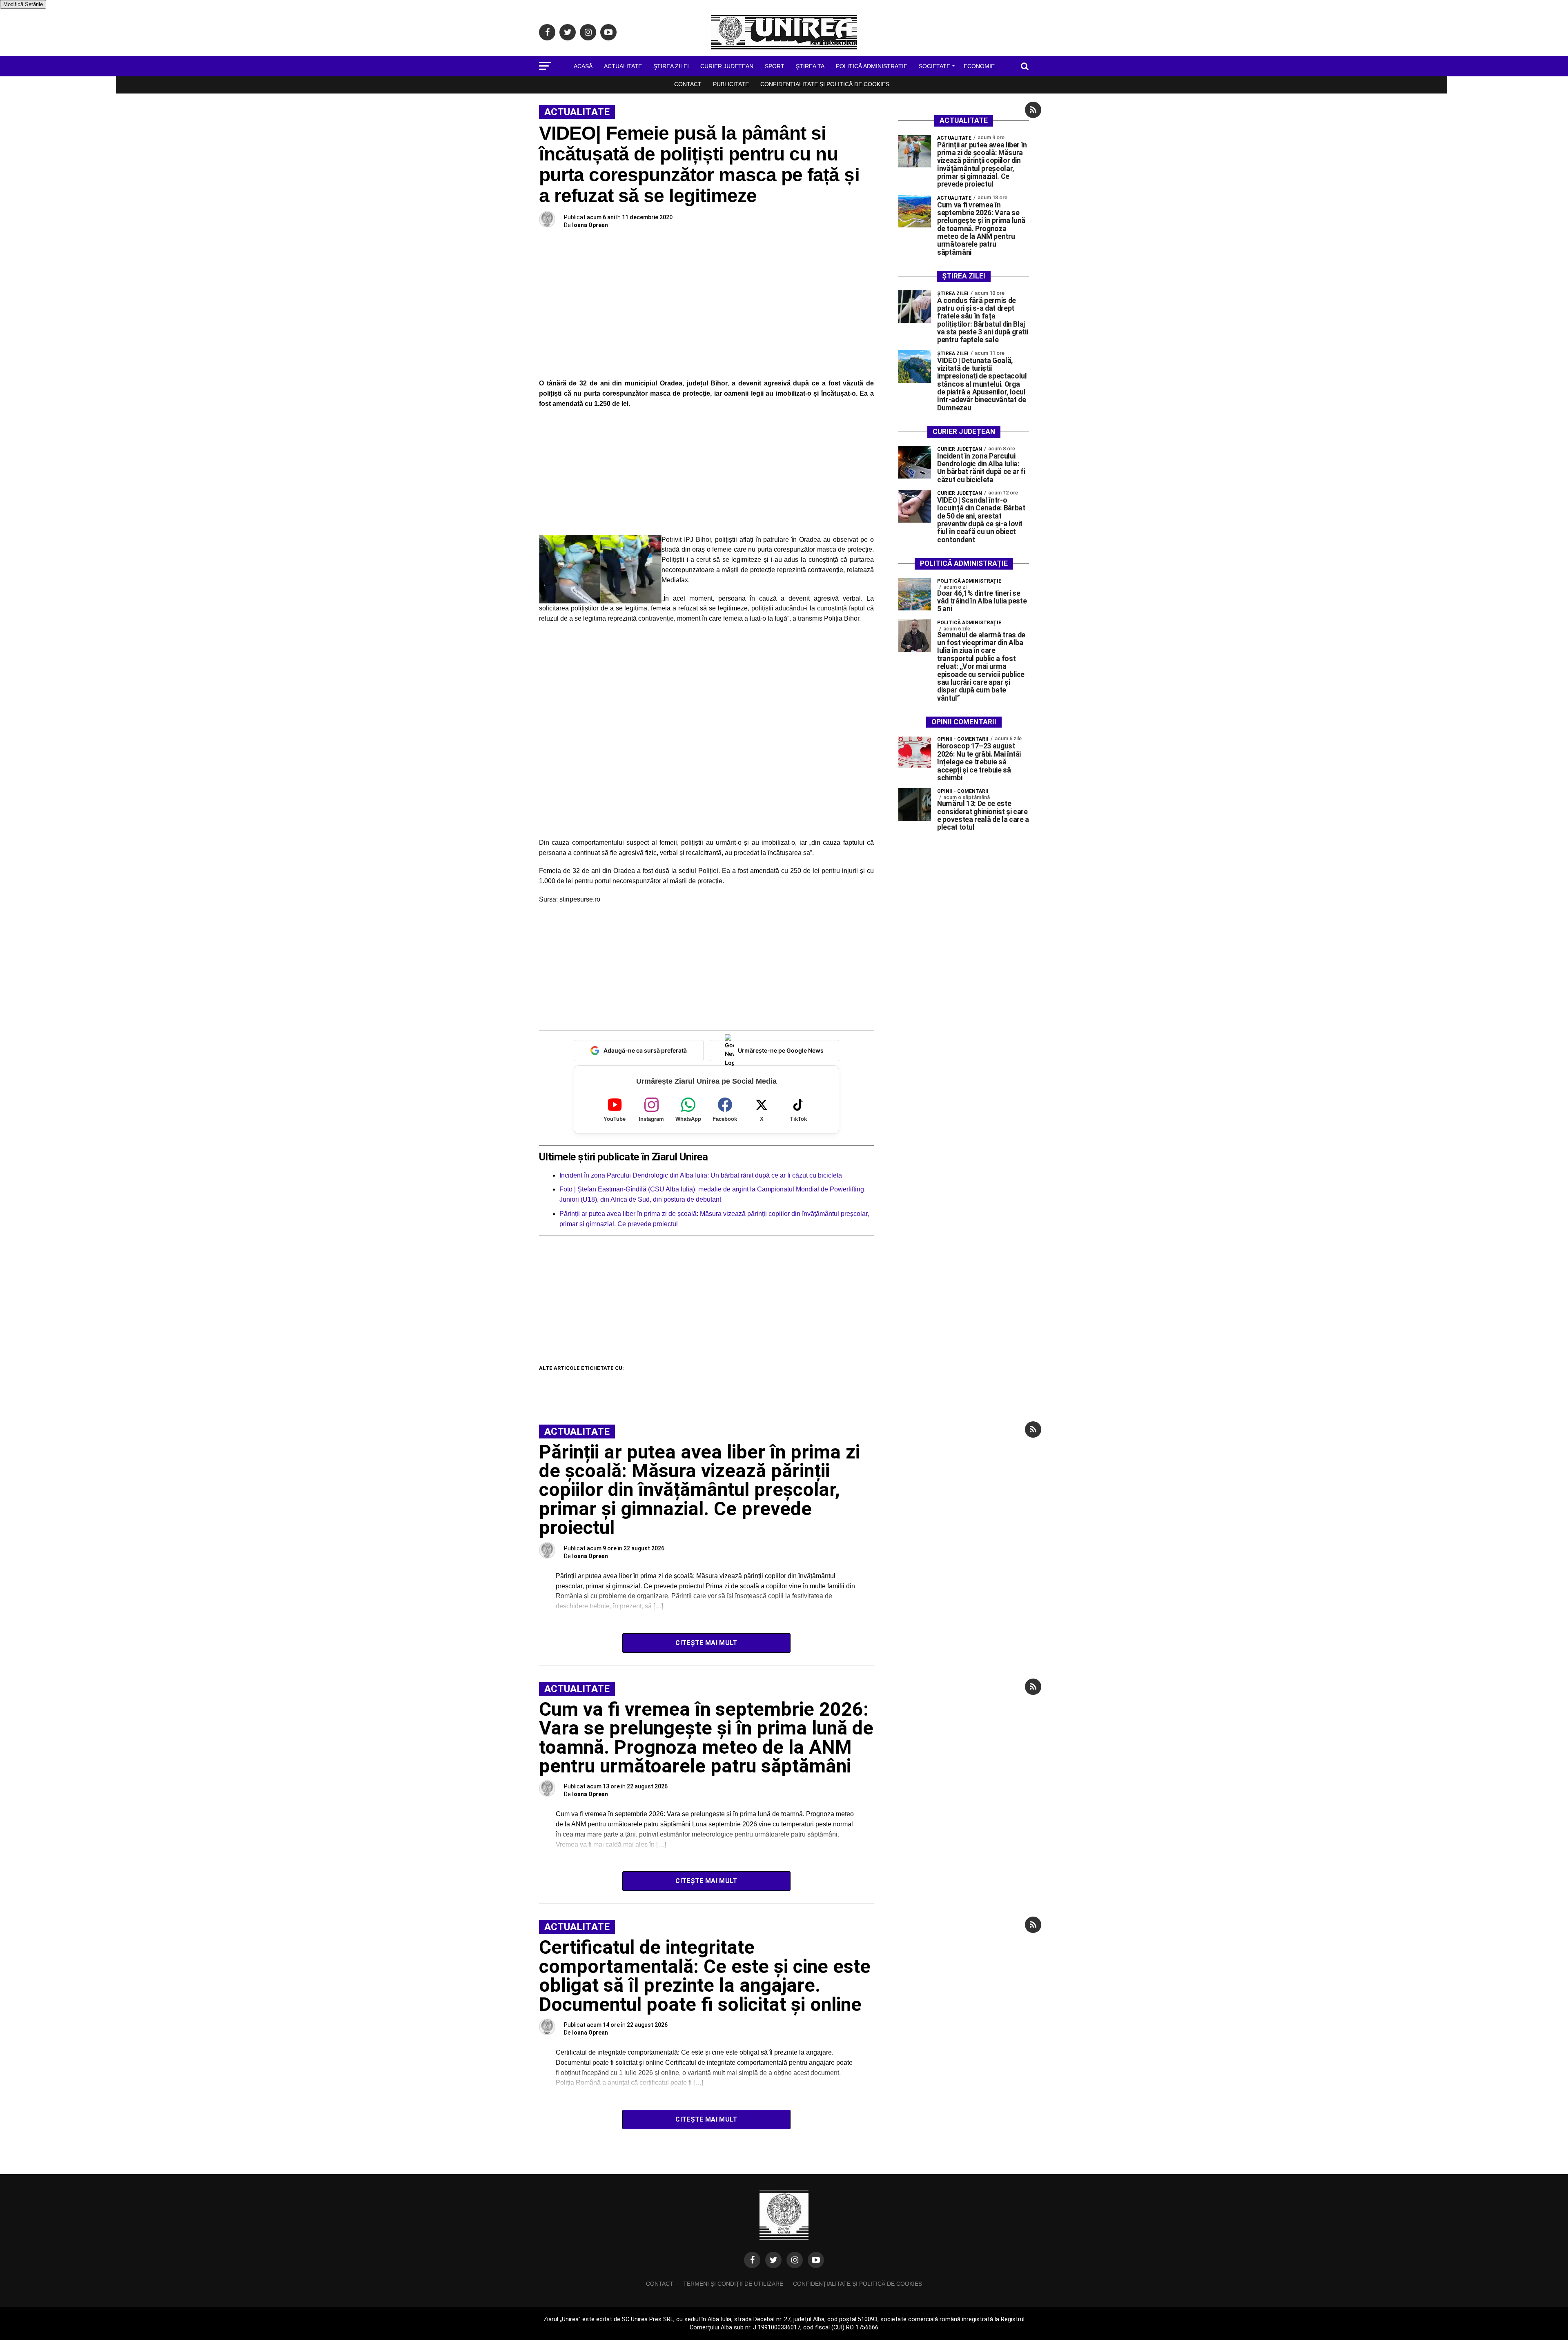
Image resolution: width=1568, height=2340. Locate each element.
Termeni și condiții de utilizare (733, 2284)
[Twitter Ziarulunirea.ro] (773, 2260)
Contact (688, 84)
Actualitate (623, 66)
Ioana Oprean (590, 225)
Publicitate (731, 84)
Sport (775, 66)
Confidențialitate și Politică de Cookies (825, 84)
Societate (934, 66)
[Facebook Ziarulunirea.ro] (752, 2260)
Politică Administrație (872, 66)
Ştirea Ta (810, 66)
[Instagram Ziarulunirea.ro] (795, 2260)
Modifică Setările (23, 4)
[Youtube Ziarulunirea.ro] (816, 2260)
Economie (979, 66)
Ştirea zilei (671, 66)
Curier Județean (727, 66)
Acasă (583, 66)
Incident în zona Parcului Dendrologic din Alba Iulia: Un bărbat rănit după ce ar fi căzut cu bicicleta (701, 1175)
